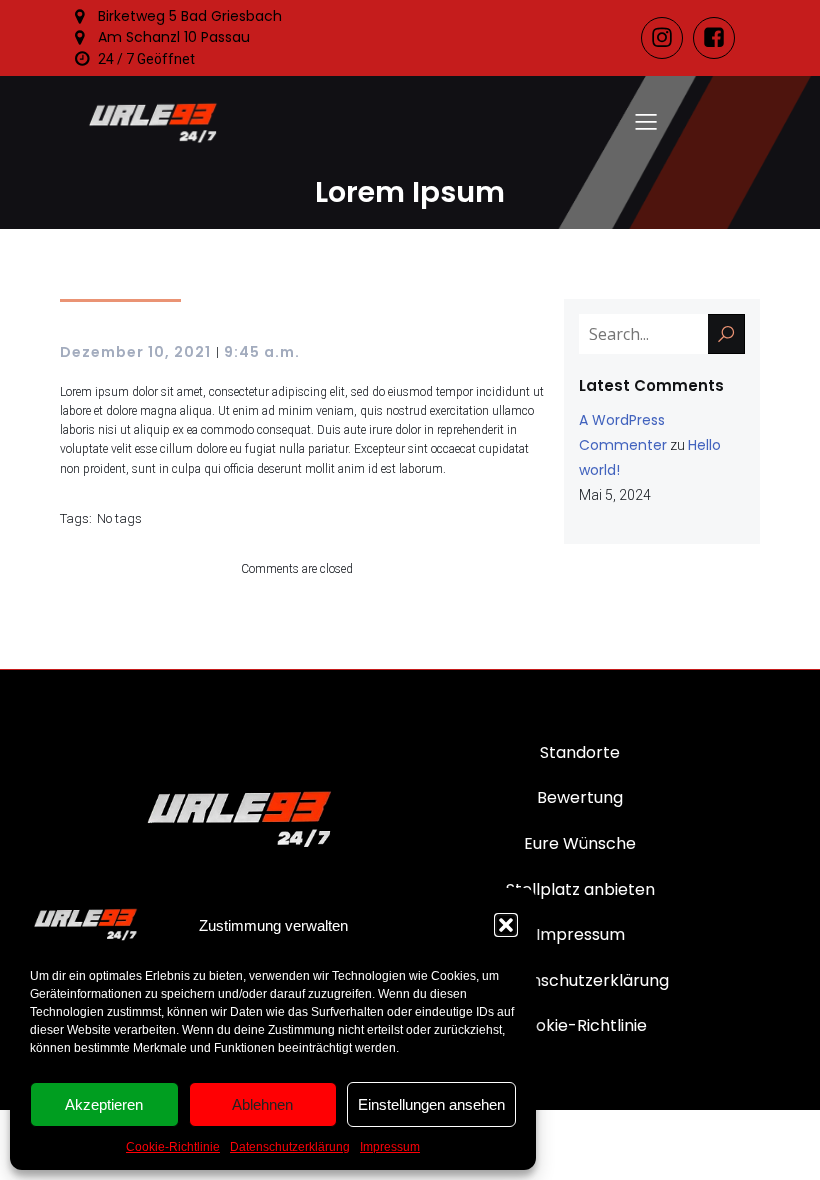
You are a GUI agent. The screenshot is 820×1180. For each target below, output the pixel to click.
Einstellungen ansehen (431, 1104)
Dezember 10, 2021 (135, 352)
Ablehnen (262, 1104)
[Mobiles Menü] (646, 121)
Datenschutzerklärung (290, 1147)
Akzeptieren (104, 1104)
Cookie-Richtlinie (173, 1147)
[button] (506, 925)
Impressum (390, 1147)
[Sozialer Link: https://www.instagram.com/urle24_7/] (667, 38)
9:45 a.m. (262, 352)
